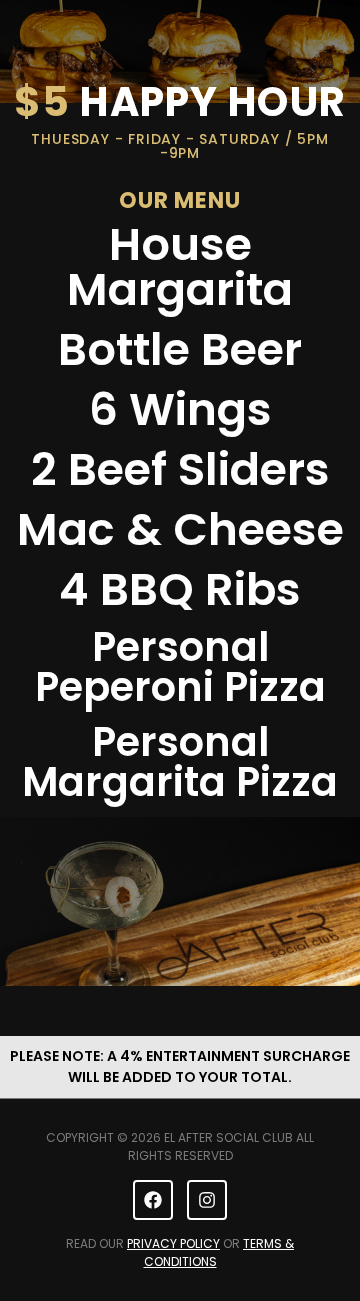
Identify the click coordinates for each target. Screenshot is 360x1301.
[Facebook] (153, 1200)
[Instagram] (207, 1200)
